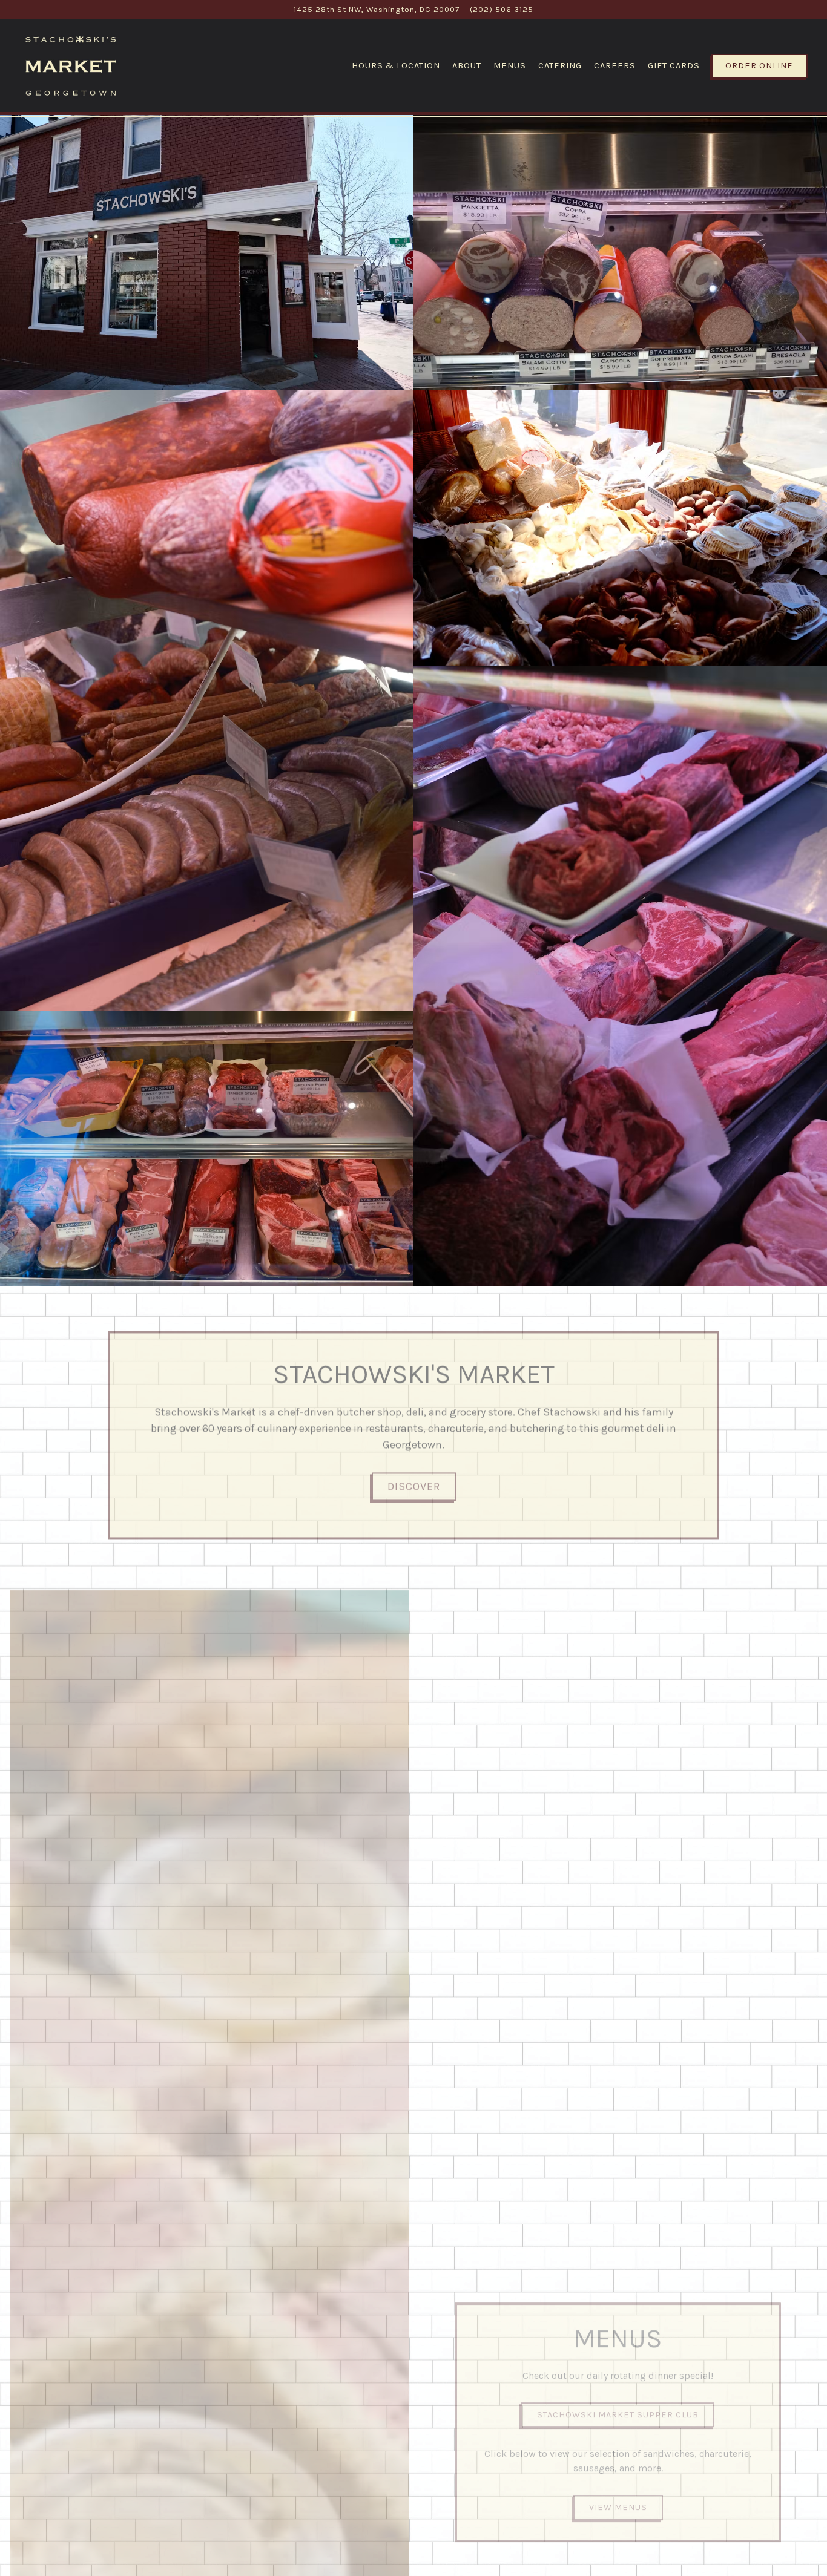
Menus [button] (510, 66)
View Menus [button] (618, 2499)
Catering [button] (560, 66)
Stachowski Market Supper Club (618, 2406)
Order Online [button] (759, 66)
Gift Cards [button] (674, 66)
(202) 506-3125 (502, 9)
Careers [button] (615, 66)
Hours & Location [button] (396, 66)
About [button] (467, 66)
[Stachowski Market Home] (71, 65)
